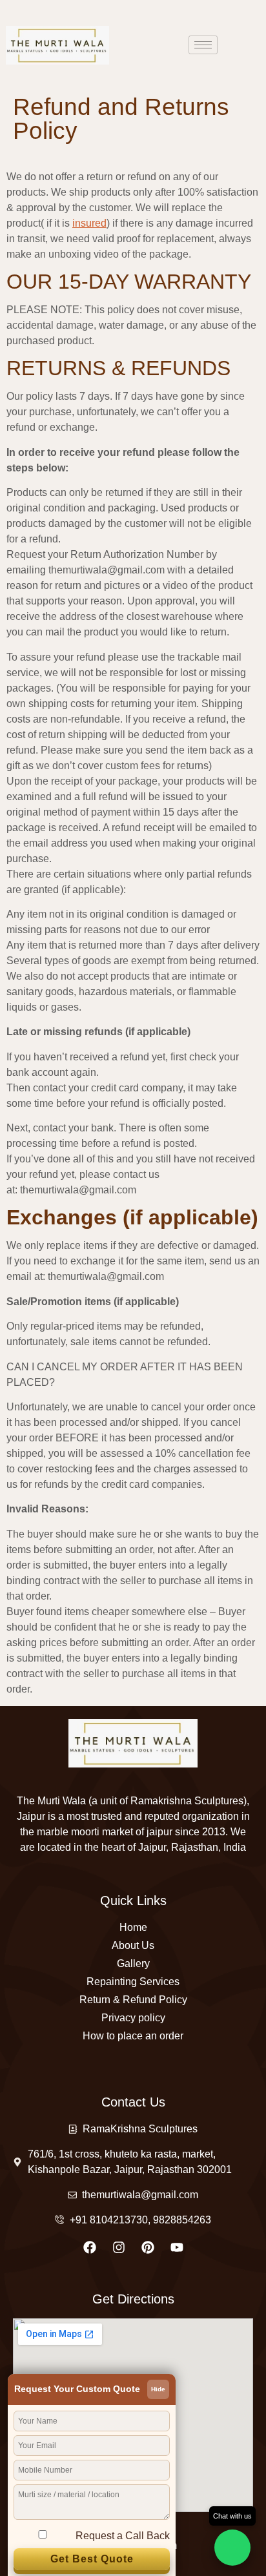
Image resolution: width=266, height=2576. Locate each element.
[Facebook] (90, 2247)
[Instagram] (119, 2247)
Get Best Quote (92, 2559)
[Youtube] (177, 2247)
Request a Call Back (123, 2536)
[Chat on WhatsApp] (232, 2548)
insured (89, 223)
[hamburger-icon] (203, 45)
